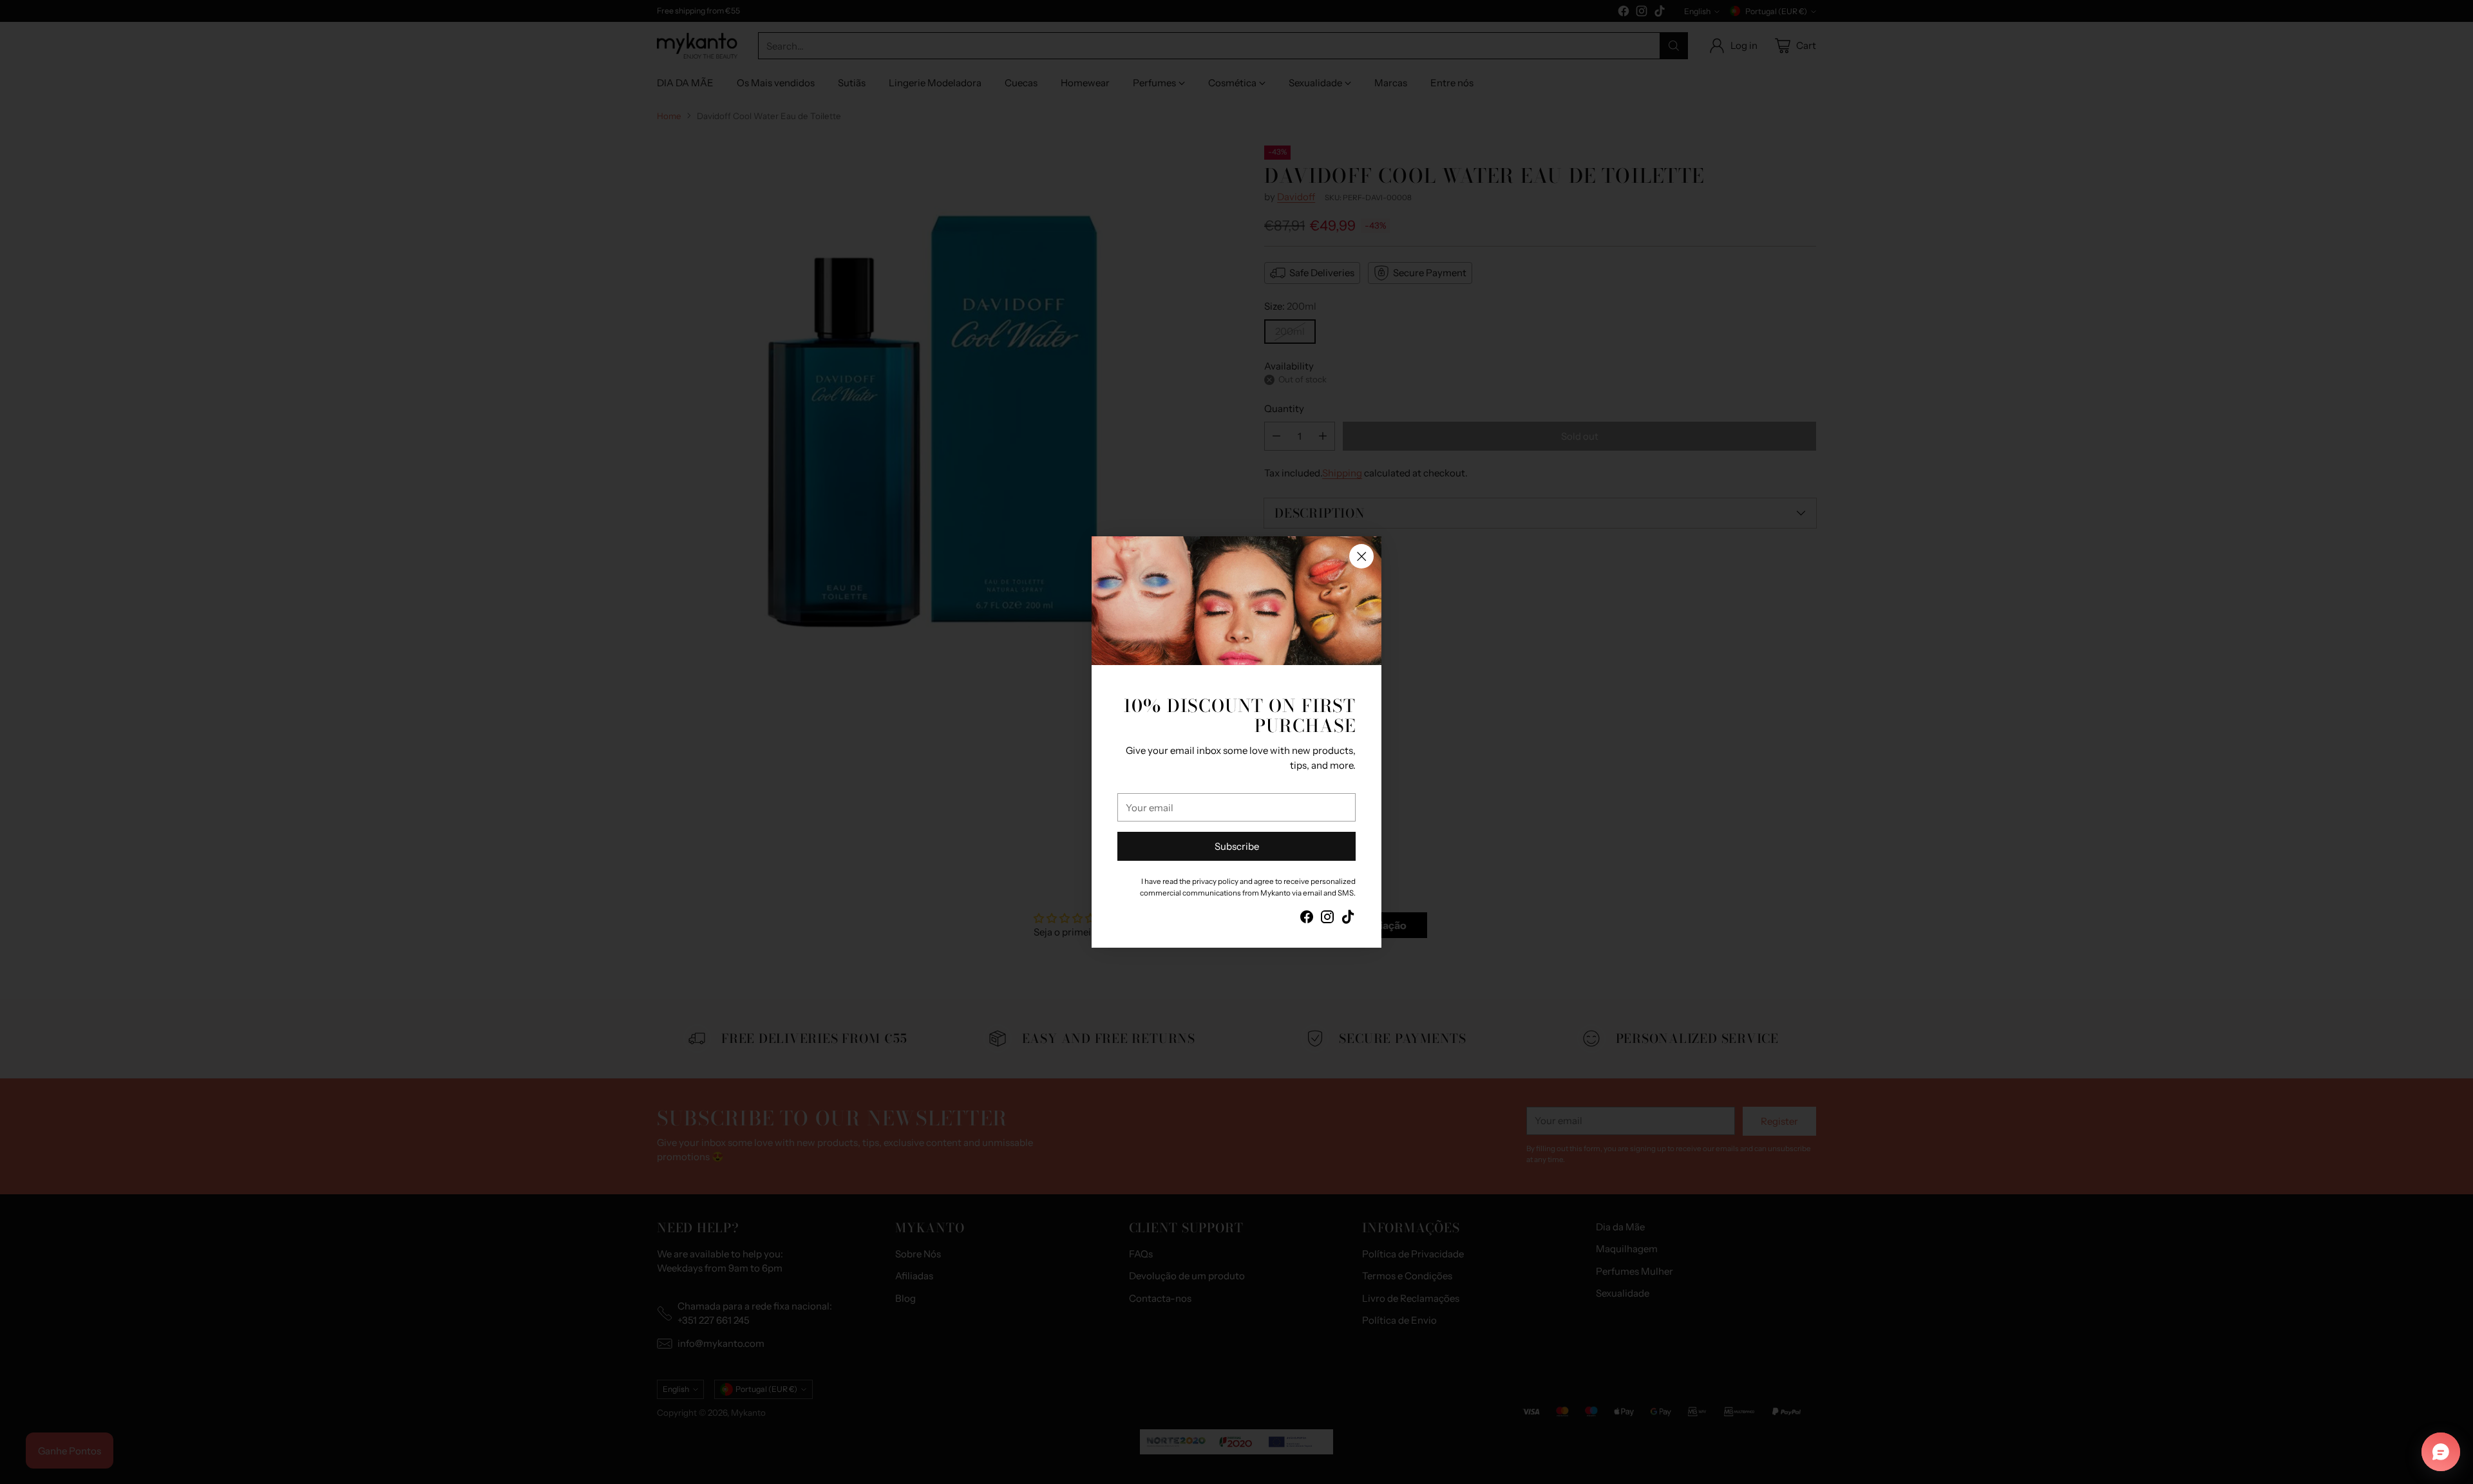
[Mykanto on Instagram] (1327, 919)
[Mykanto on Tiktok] (1348, 919)
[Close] (1361, 556)
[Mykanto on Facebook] (1307, 919)
